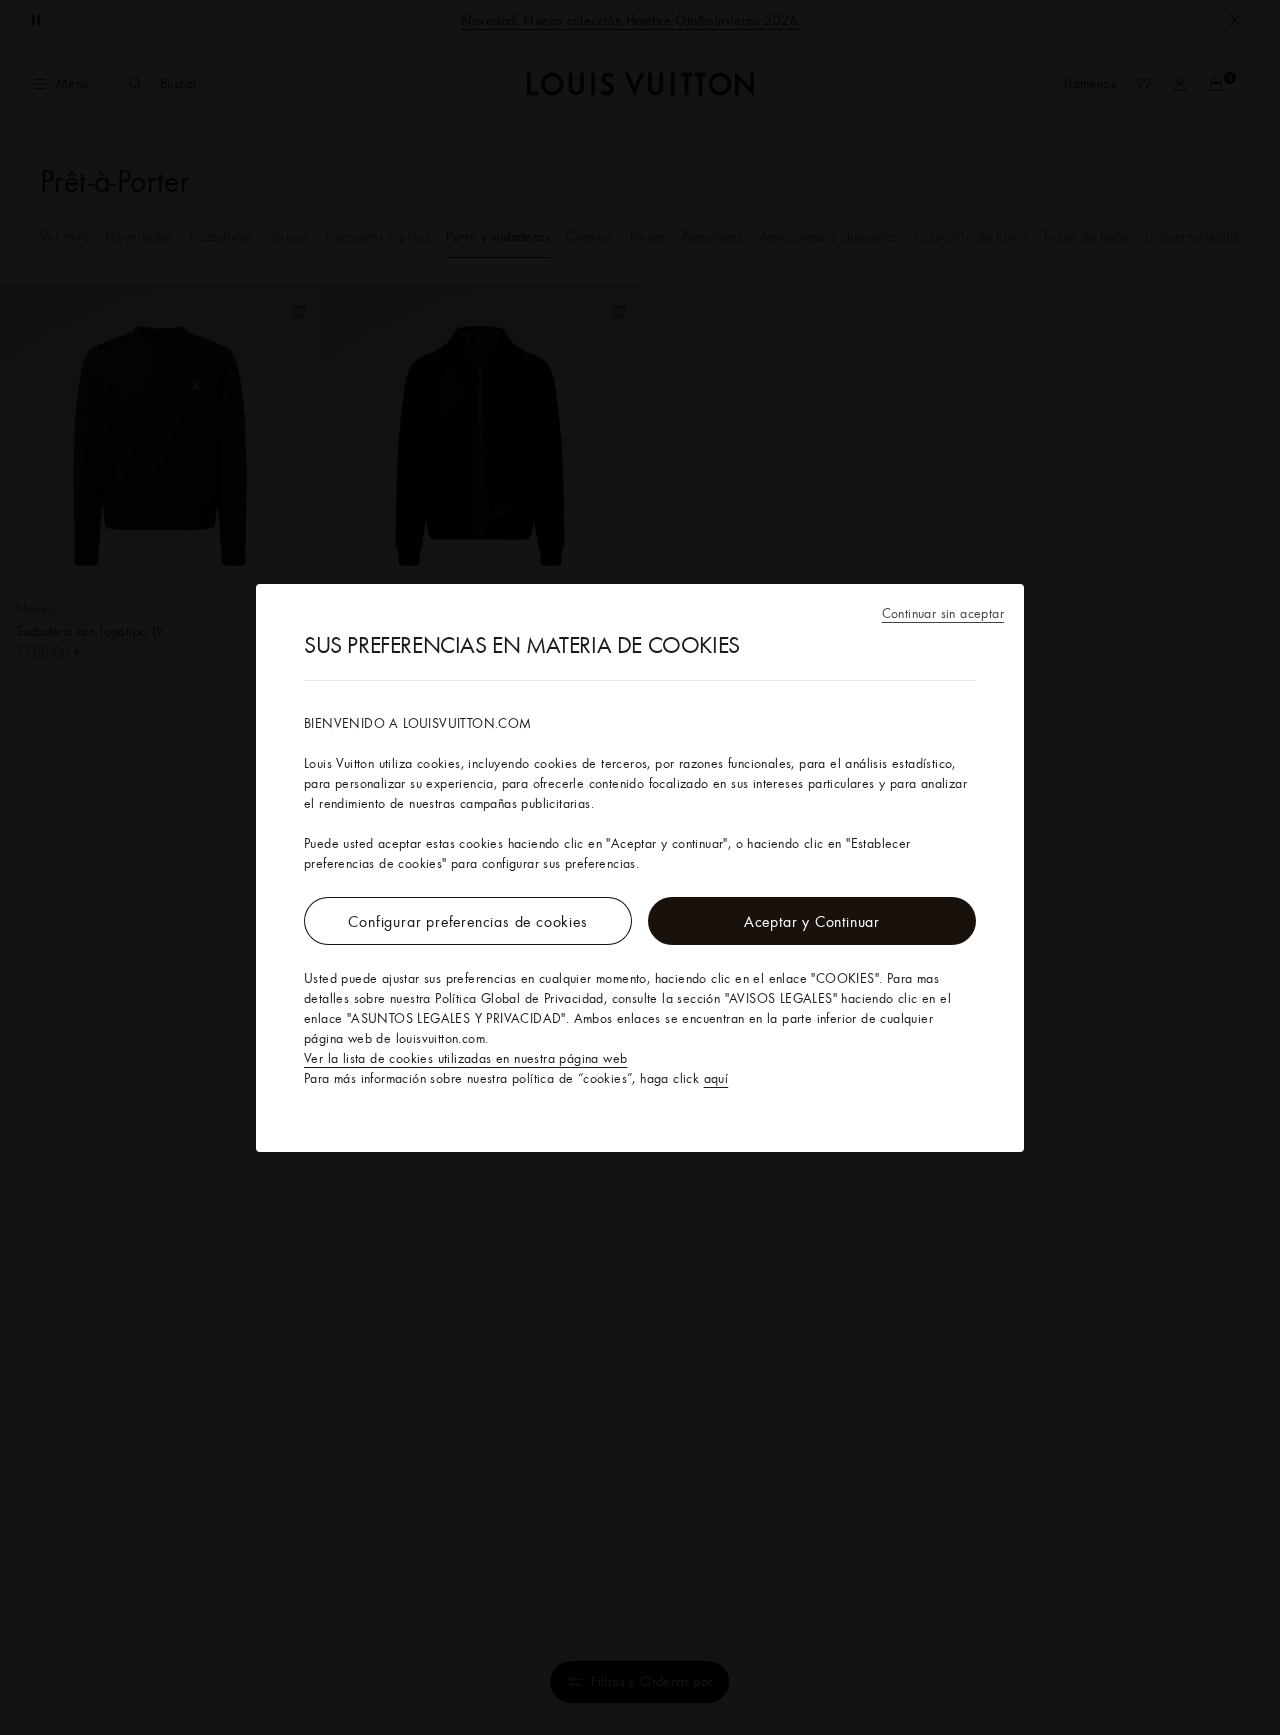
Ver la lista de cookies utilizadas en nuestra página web (465, 1058)
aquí (716, 1078)
